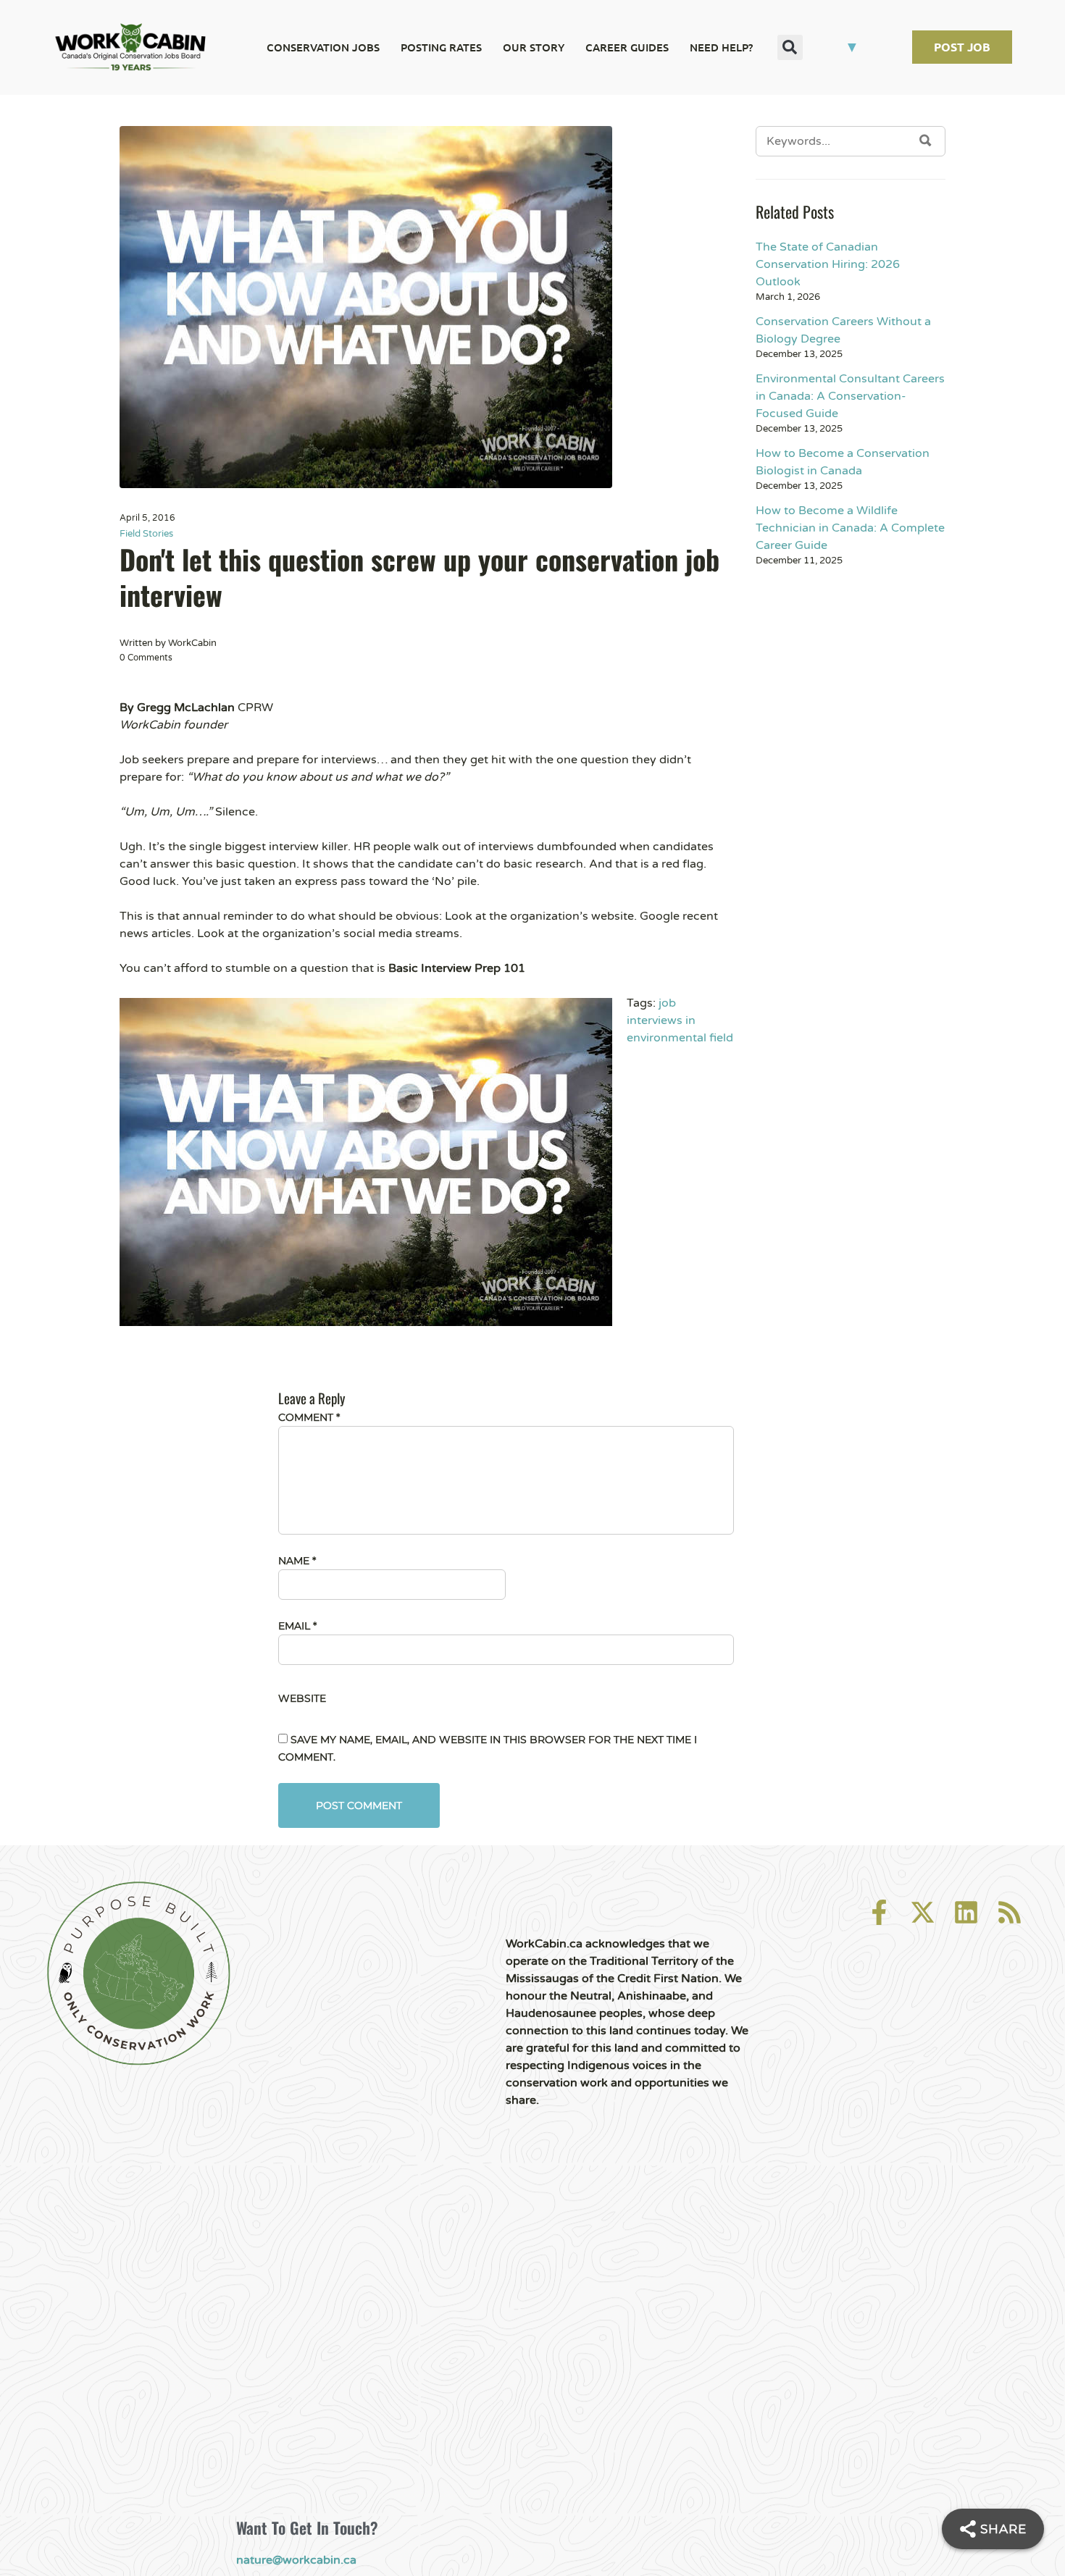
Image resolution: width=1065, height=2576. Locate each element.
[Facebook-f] (879, 1912)
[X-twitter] (923, 1912)
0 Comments (146, 658)
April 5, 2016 (147, 518)
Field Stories (146, 534)
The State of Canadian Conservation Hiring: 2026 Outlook (828, 264)
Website (302, 1698)
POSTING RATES (441, 47)
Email (297, 1626)
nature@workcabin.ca (296, 2560)
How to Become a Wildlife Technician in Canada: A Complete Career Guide (850, 528)
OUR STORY (534, 47)
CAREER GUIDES (627, 47)
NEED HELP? (721, 47)
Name (297, 1561)
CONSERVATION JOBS (323, 47)
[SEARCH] (926, 140)
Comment (309, 1417)
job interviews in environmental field (680, 1020)
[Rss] (1010, 1912)
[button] (790, 47)
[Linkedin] (966, 1912)
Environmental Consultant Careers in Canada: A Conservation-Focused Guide (850, 396)
